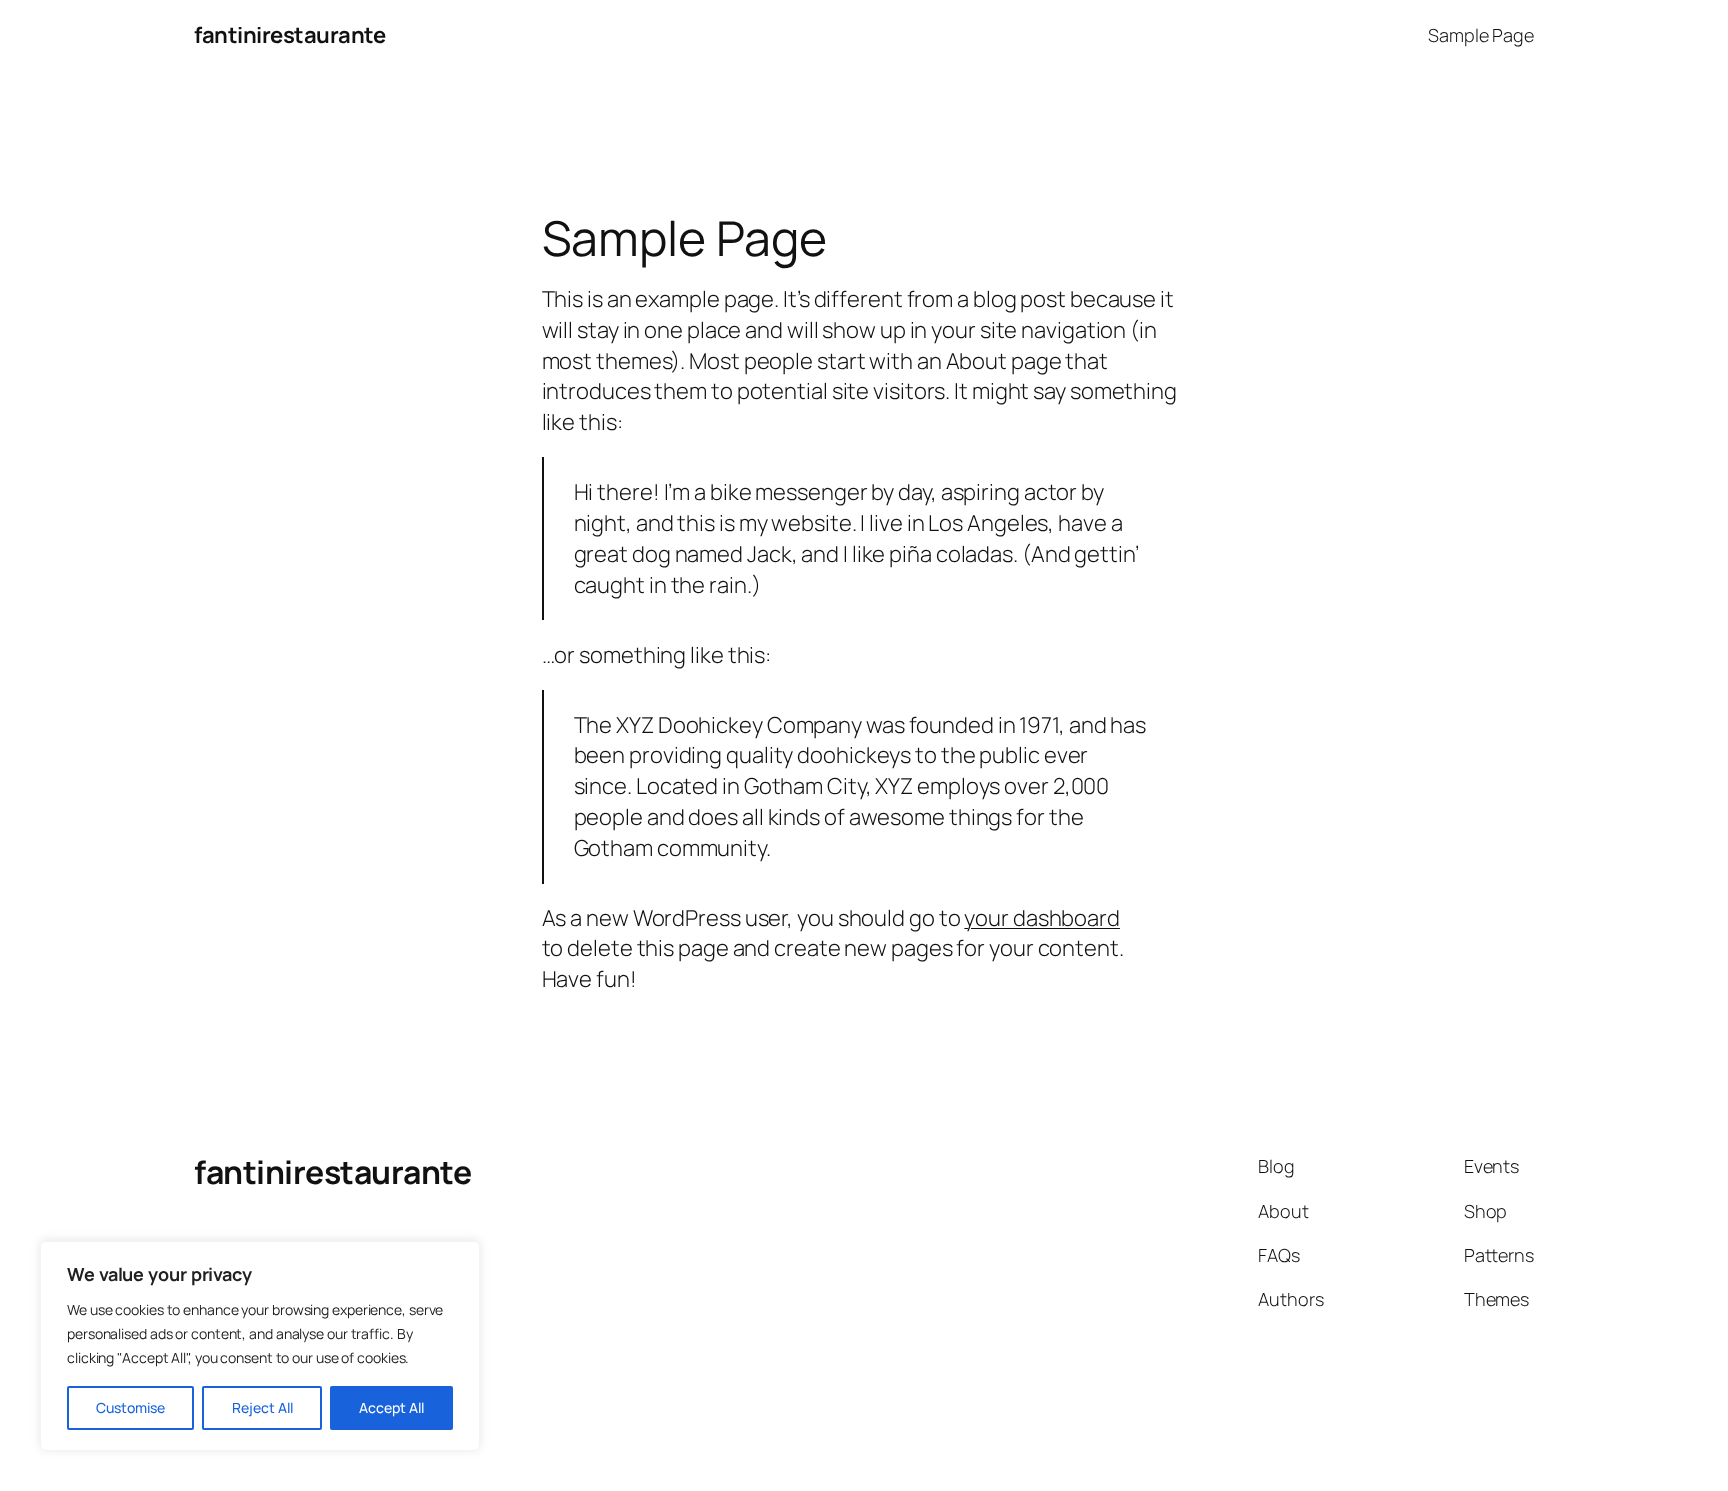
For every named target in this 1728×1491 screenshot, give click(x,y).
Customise (130, 1407)
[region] (260, 1346)
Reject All (262, 1407)
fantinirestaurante (289, 35)
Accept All (391, 1407)
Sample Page (1481, 35)
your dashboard (1042, 918)
